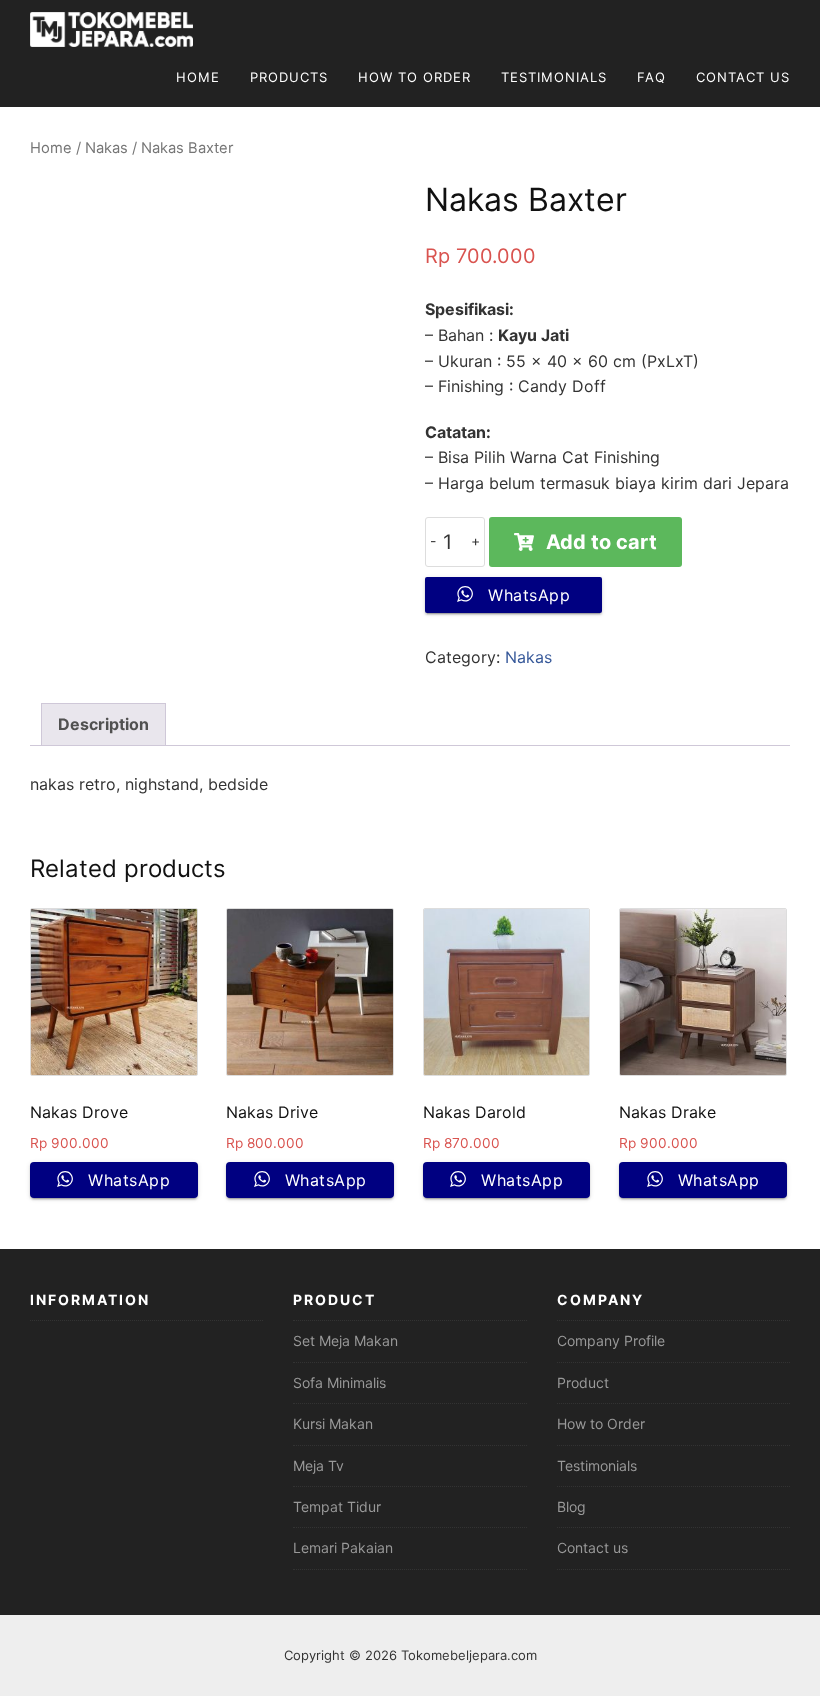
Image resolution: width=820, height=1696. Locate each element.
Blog (571, 1506)
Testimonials (554, 77)
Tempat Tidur (337, 1506)
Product (583, 1382)
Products (289, 77)
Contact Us (743, 77)
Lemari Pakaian (343, 1547)
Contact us (592, 1547)
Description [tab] (103, 724)
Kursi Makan (333, 1423)
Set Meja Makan (345, 1340)
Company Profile (611, 1340)
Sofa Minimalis (339, 1382)
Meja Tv (318, 1465)
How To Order (414, 77)
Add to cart (601, 542)
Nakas (106, 148)
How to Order (601, 1423)
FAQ (651, 77)
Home (198, 77)
